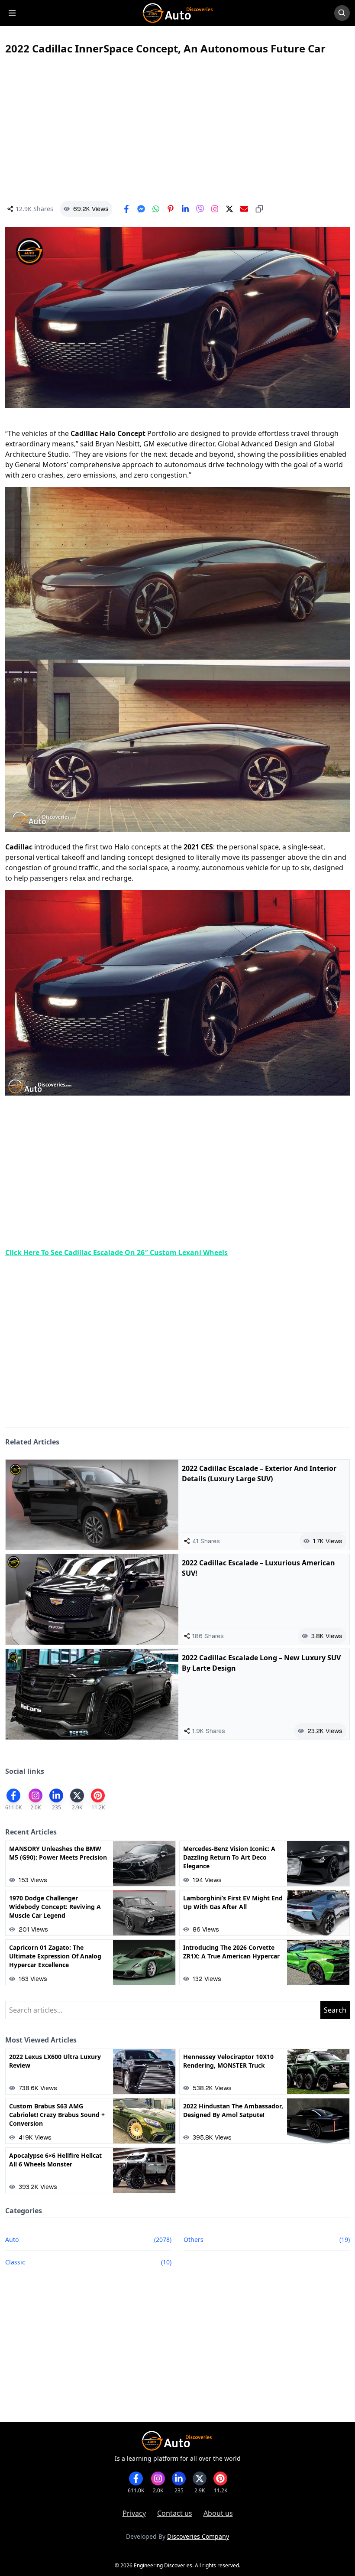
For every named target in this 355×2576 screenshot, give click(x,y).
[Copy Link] (259, 209)
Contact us (175, 2513)
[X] (229, 209)
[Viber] (200, 209)
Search (335, 2010)
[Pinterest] (171, 209)
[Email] (244, 209)
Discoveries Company (198, 2536)
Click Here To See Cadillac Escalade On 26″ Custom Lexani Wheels (116, 1252)
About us (218, 2513)
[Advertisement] (177, 128)
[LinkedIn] (185, 209)
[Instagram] (215, 209)
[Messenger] (141, 209)
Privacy (134, 2513)
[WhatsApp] (156, 209)
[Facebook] (126, 209)
